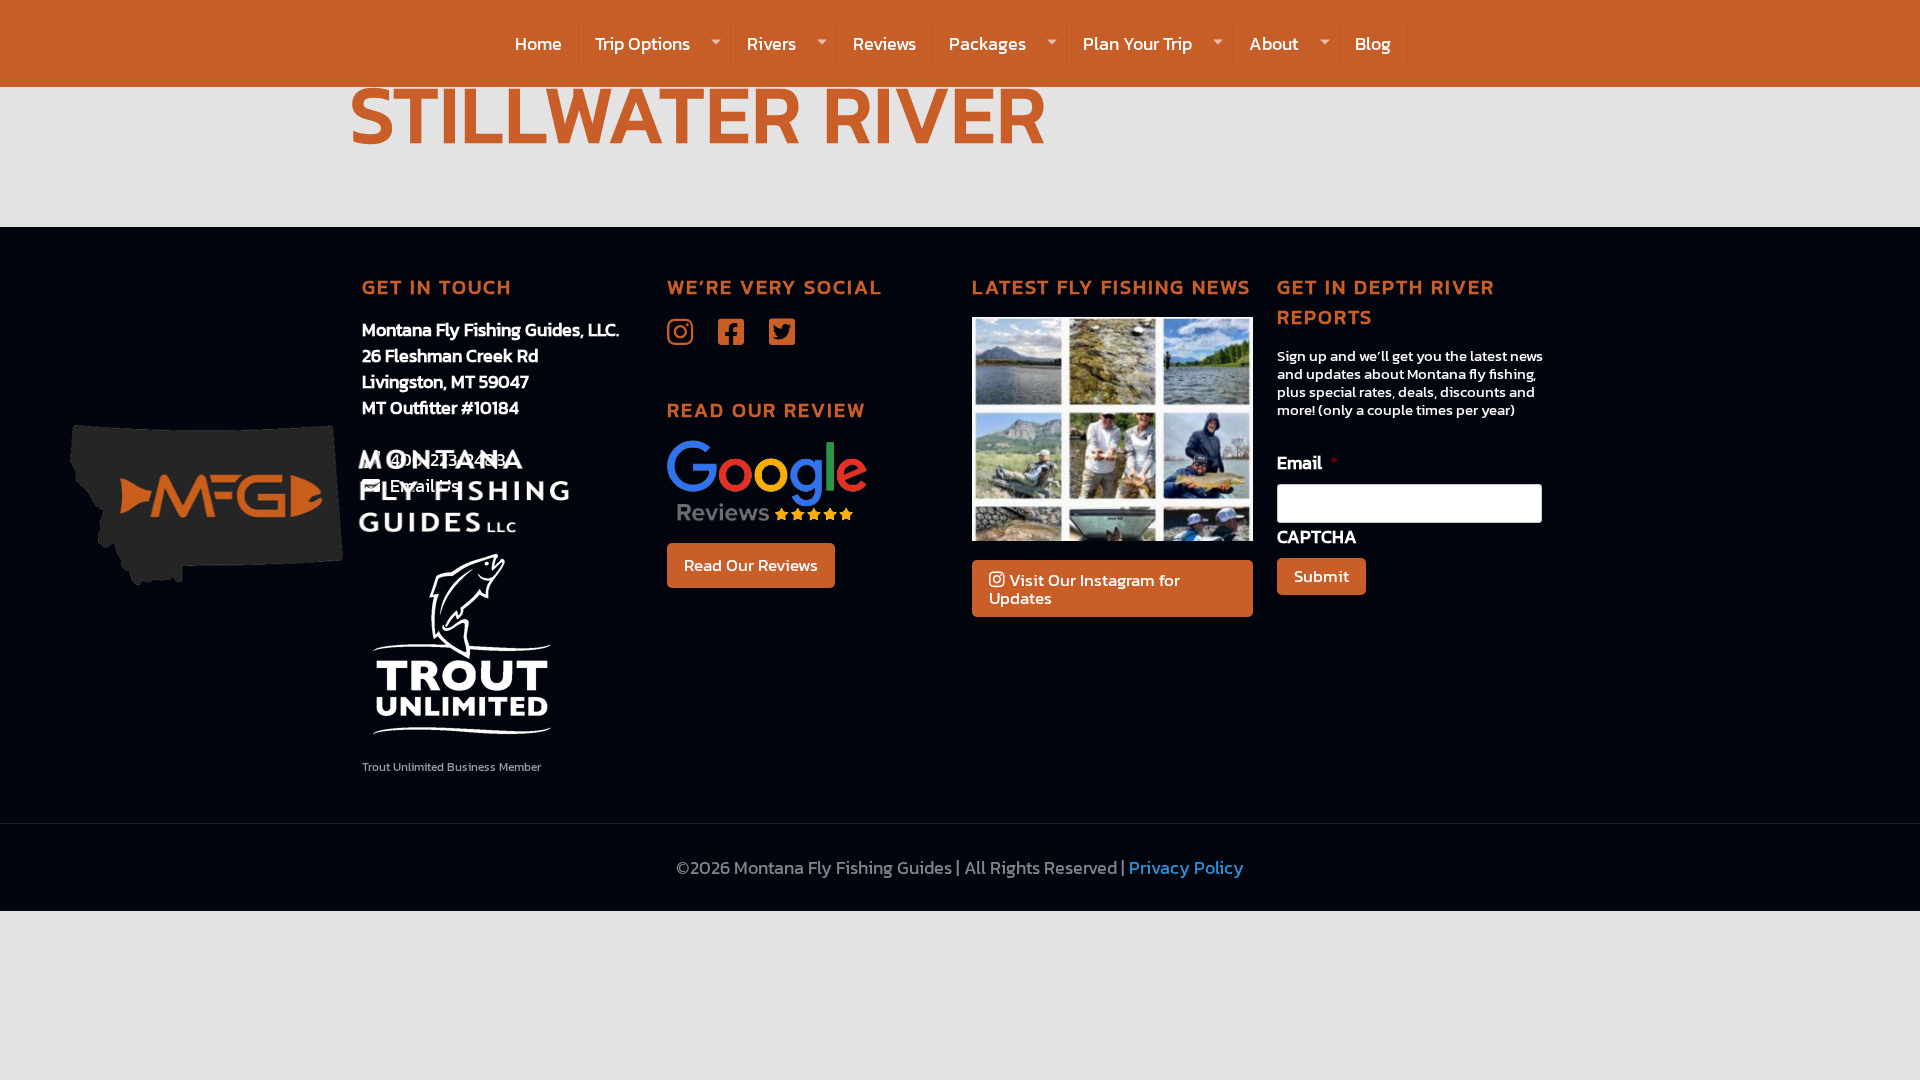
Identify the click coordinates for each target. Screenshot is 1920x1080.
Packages (987, 43)
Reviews (884, 43)
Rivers (771, 43)
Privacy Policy (1186, 867)
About (1273, 43)
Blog (1373, 43)
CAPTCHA (1317, 536)
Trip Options (642, 43)
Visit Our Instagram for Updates (1084, 589)
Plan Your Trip (1137, 43)
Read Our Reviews (751, 565)
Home (538, 43)
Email (1307, 462)
